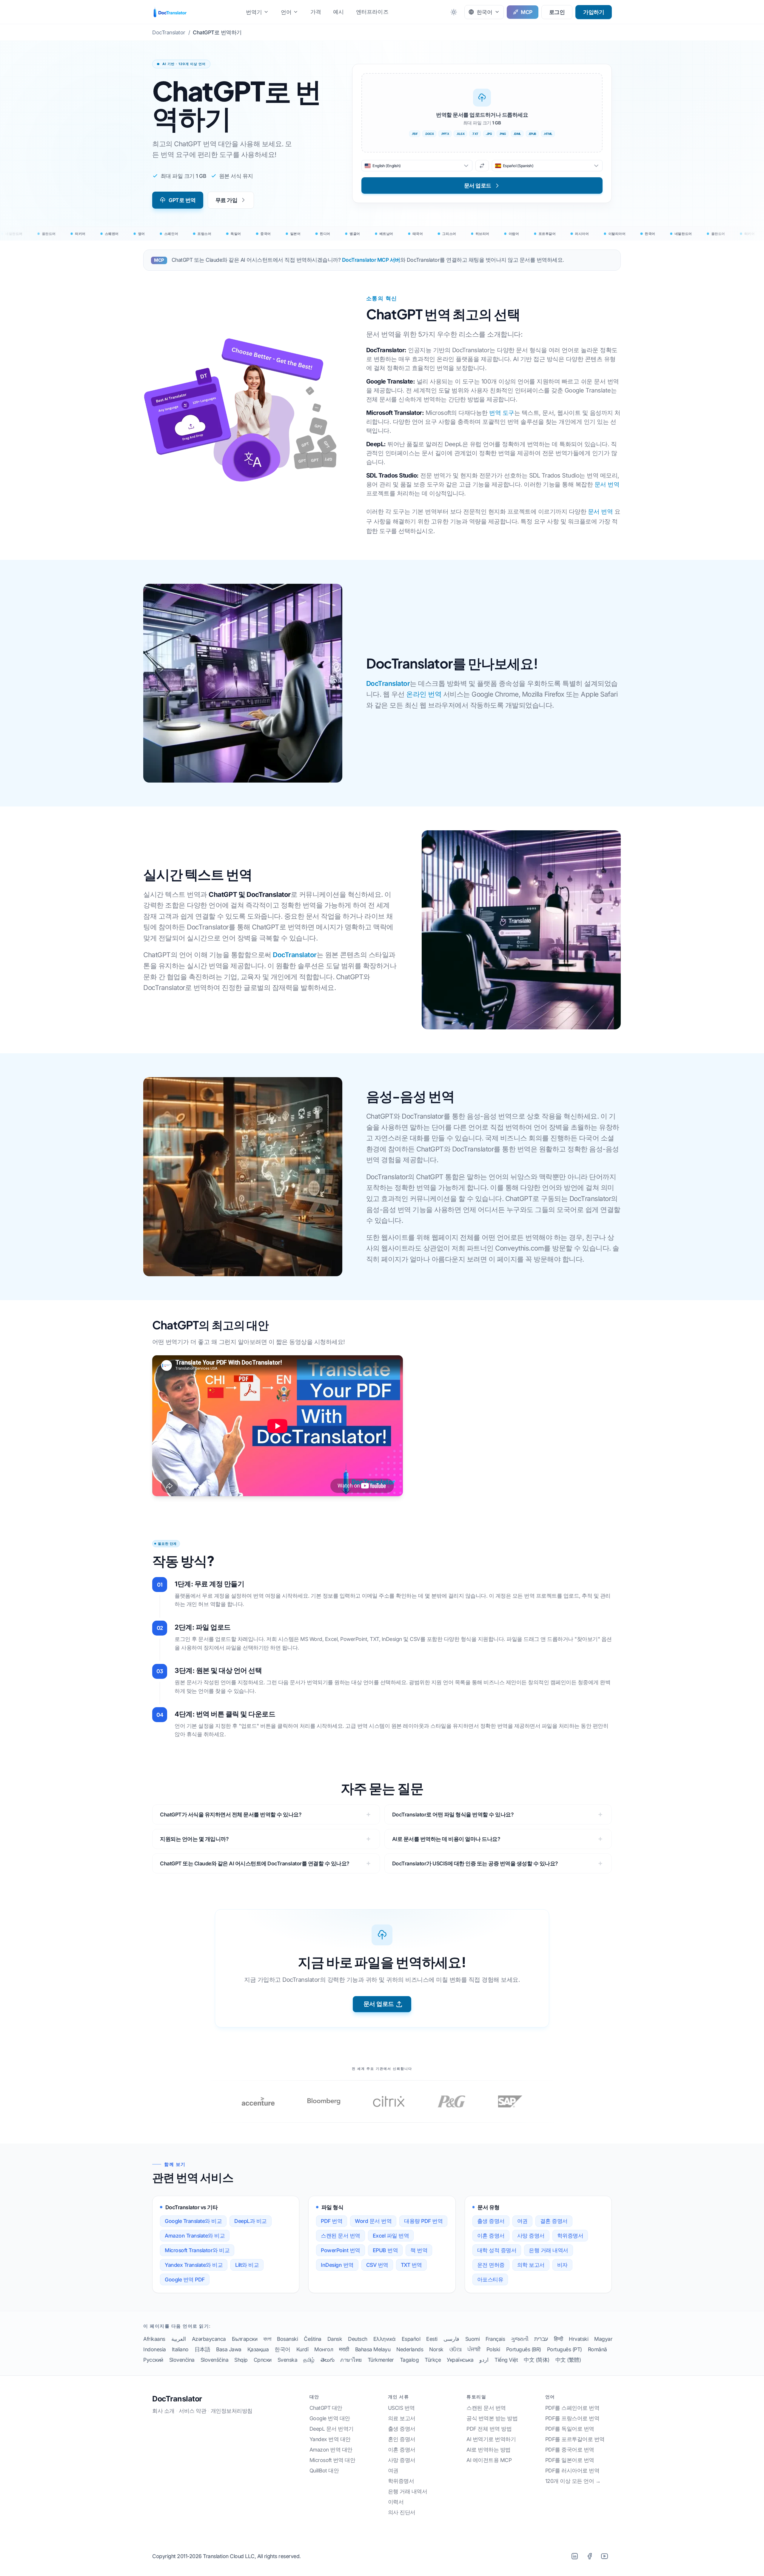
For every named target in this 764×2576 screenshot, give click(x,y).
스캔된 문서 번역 (341, 2236)
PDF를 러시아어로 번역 (572, 2470)
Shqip (241, 2360)
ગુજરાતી (520, 2339)
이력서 (396, 2502)
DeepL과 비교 (251, 2221)
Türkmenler (381, 2360)
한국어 (282, 2349)
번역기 (254, 12)
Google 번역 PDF (185, 2279)
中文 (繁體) (568, 2360)
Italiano (180, 2349)
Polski (493, 2349)
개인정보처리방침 (232, 2411)
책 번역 (419, 2250)
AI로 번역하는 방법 (489, 2450)
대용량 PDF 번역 (423, 2221)
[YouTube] (604, 2556)
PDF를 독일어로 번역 (570, 2429)
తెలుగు (328, 2360)
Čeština (313, 2339)
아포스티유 (490, 2279)
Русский (153, 2360)
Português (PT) (564, 2349)
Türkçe (433, 2360)
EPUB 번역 (385, 2250)
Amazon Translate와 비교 (195, 2236)
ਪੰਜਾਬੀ (474, 2349)
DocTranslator (388, 683)
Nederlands (410, 2349)
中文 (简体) (537, 2360)
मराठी (344, 2349)
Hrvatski (579, 2339)
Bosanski (287, 2339)
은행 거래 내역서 (549, 2250)
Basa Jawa (229, 2349)
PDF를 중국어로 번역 (570, 2450)
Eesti (432, 2339)
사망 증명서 (531, 2236)
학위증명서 (570, 2236)
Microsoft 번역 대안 (332, 2460)
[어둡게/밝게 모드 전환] (454, 12)
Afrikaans (154, 2339)
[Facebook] (589, 2556)
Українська (460, 2360)
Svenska (288, 2360)
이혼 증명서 (491, 2236)
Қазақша (258, 2349)
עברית (541, 2339)
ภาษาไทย (351, 2360)
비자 (562, 2265)
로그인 (557, 12)
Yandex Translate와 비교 (194, 2265)
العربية (179, 2339)
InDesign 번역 (337, 2265)
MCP (527, 12)
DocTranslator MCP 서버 (371, 260)
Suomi (473, 2339)
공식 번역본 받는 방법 (492, 2418)
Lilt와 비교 (247, 2265)
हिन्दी (559, 2339)
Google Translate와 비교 (193, 2221)
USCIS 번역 (401, 2408)
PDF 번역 (332, 2221)
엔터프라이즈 (372, 12)
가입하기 (594, 12)
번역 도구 (502, 413)
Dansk (335, 2339)
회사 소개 (163, 2411)
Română (597, 2349)
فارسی (451, 2339)
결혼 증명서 (554, 2221)
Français (495, 2339)
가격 (316, 12)
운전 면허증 (491, 2265)
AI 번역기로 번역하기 (491, 2439)
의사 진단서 (402, 2512)
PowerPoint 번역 (341, 2250)
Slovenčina (182, 2360)
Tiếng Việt (506, 2360)
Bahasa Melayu (373, 2349)
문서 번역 (607, 484)
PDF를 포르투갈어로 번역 (575, 2439)
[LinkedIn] (574, 2556)
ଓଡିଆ (456, 2349)
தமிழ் (309, 2360)
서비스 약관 (192, 2411)
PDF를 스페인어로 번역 (572, 2408)
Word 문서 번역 (373, 2221)
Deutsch (358, 2339)
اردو (484, 2360)
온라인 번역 (424, 694)
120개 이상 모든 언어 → (573, 2481)
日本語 (202, 2349)
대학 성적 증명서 (497, 2250)
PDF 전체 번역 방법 (489, 2429)
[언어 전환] (482, 166)
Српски (263, 2360)
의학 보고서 (531, 2265)
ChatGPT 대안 (326, 2408)
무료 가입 (227, 200)
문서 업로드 (379, 2004)
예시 (338, 12)
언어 (286, 12)
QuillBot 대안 (324, 2470)
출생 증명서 (491, 2221)
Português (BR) (524, 2349)
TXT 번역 (411, 2265)
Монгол (324, 2349)
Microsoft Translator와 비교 (197, 2250)
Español (411, 2339)
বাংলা (267, 2339)
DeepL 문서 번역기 (332, 2429)
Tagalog (409, 2360)
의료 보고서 (402, 2418)
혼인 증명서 (402, 2439)
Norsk (436, 2349)
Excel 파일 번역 (391, 2236)
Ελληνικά (385, 2339)
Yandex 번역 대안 (330, 2439)
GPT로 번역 (182, 200)
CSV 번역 (377, 2265)
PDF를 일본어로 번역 (570, 2460)
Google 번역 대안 (330, 2418)
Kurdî (302, 2349)
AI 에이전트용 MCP (489, 2460)
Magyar (603, 2339)
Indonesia (155, 2349)
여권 (522, 2221)
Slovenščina (215, 2360)
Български (245, 2339)
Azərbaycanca (209, 2339)
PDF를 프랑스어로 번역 (572, 2418)
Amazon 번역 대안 (331, 2450)
